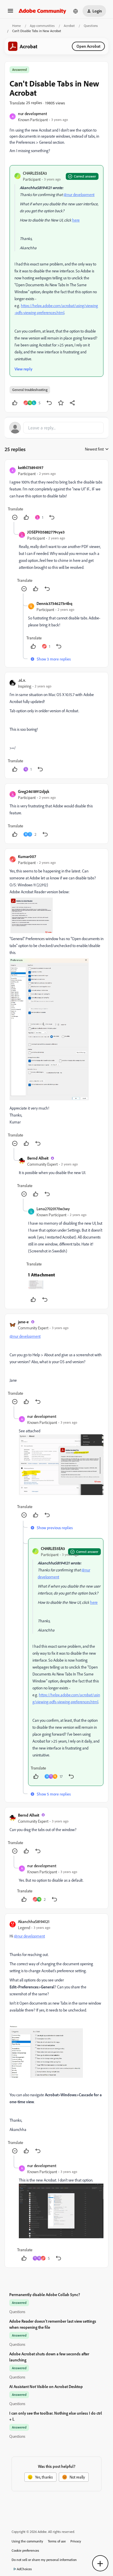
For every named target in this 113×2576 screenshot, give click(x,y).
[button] (10, 13)
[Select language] (76, 11)
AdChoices (24, 2569)
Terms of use (57, 2541)
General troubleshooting (30, 390)
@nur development (79, 194)
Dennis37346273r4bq (54, 603)
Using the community (27, 2541)
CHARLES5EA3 (35, 173)
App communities (42, 26)
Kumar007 (27, 856)
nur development (32, 114)
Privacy (76, 2541)
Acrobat (69, 26)
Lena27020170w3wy (53, 1209)
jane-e (23, 1322)
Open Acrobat (88, 46)
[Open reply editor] (57, 428)
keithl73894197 (31, 467)
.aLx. (22, 680)
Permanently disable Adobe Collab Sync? (45, 2294)
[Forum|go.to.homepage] (42, 11)
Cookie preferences (25, 2550)
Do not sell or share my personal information (44, 2560)
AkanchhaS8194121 (34, 1921)
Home (17, 26)
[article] (57, 493)
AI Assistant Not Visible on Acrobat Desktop (46, 2386)
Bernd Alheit (38, 1158)
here (76, 220)
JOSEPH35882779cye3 (46, 532)
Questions (91, 26)
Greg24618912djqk (34, 791)
